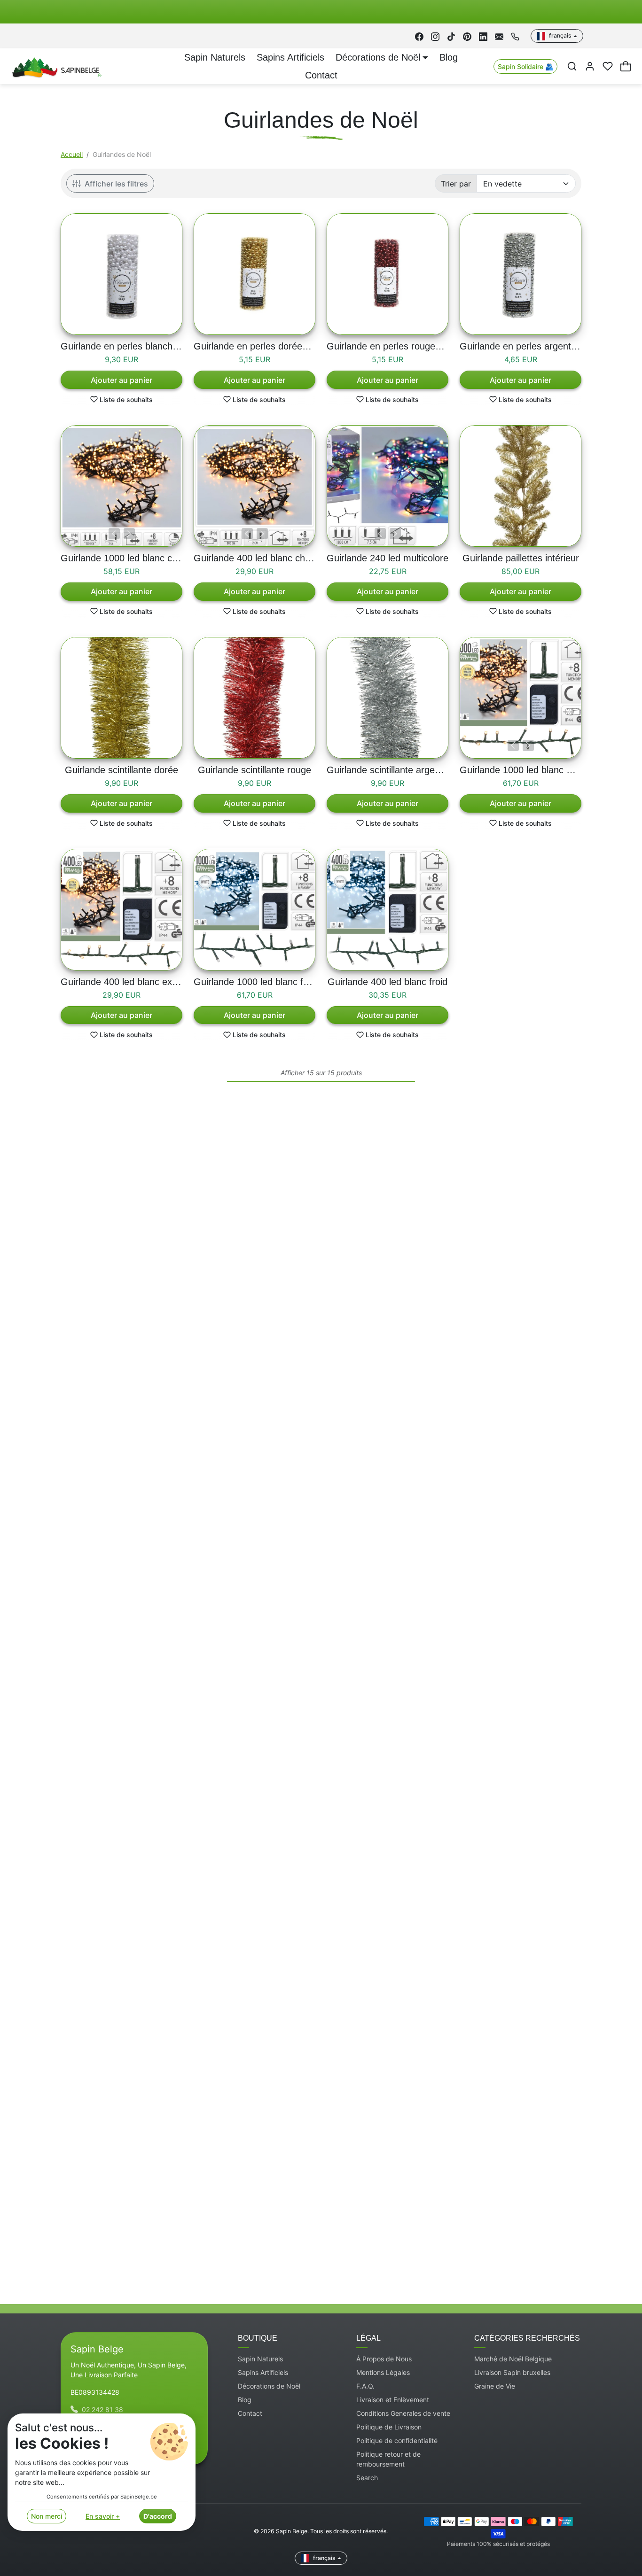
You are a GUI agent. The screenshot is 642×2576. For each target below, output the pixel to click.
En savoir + (103, 2516)
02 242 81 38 (102, 2409)
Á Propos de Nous (384, 2359)
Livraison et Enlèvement (393, 2400)
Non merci (47, 2516)
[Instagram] (435, 36)
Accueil (72, 154)
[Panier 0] (626, 66)
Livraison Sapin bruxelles (512, 2372)
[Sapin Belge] (56, 66)
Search (367, 2478)
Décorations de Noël (269, 2386)
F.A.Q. (365, 2386)
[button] (572, 66)
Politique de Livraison (389, 2427)
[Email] (499, 36)
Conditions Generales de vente (403, 2413)
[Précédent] (114, 534)
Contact (321, 75)
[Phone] (515, 36)
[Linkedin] (483, 36)
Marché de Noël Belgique (513, 2359)
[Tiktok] (451, 36)
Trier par (456, 184)
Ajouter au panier (121, 380)
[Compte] (590, 66)
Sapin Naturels (215, 57)
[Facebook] (419, 36)
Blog (449, 57)
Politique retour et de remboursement (388, 2459)
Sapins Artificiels (290, 57)
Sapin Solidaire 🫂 (525, 66)
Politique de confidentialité (397, 2440)
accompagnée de (294, 2007)
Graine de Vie (495, 2386)
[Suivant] (129, 534)
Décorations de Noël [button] (378, 57)
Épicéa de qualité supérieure (200, 2225)
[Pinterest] (467, 36)
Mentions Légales (383, 2372)
